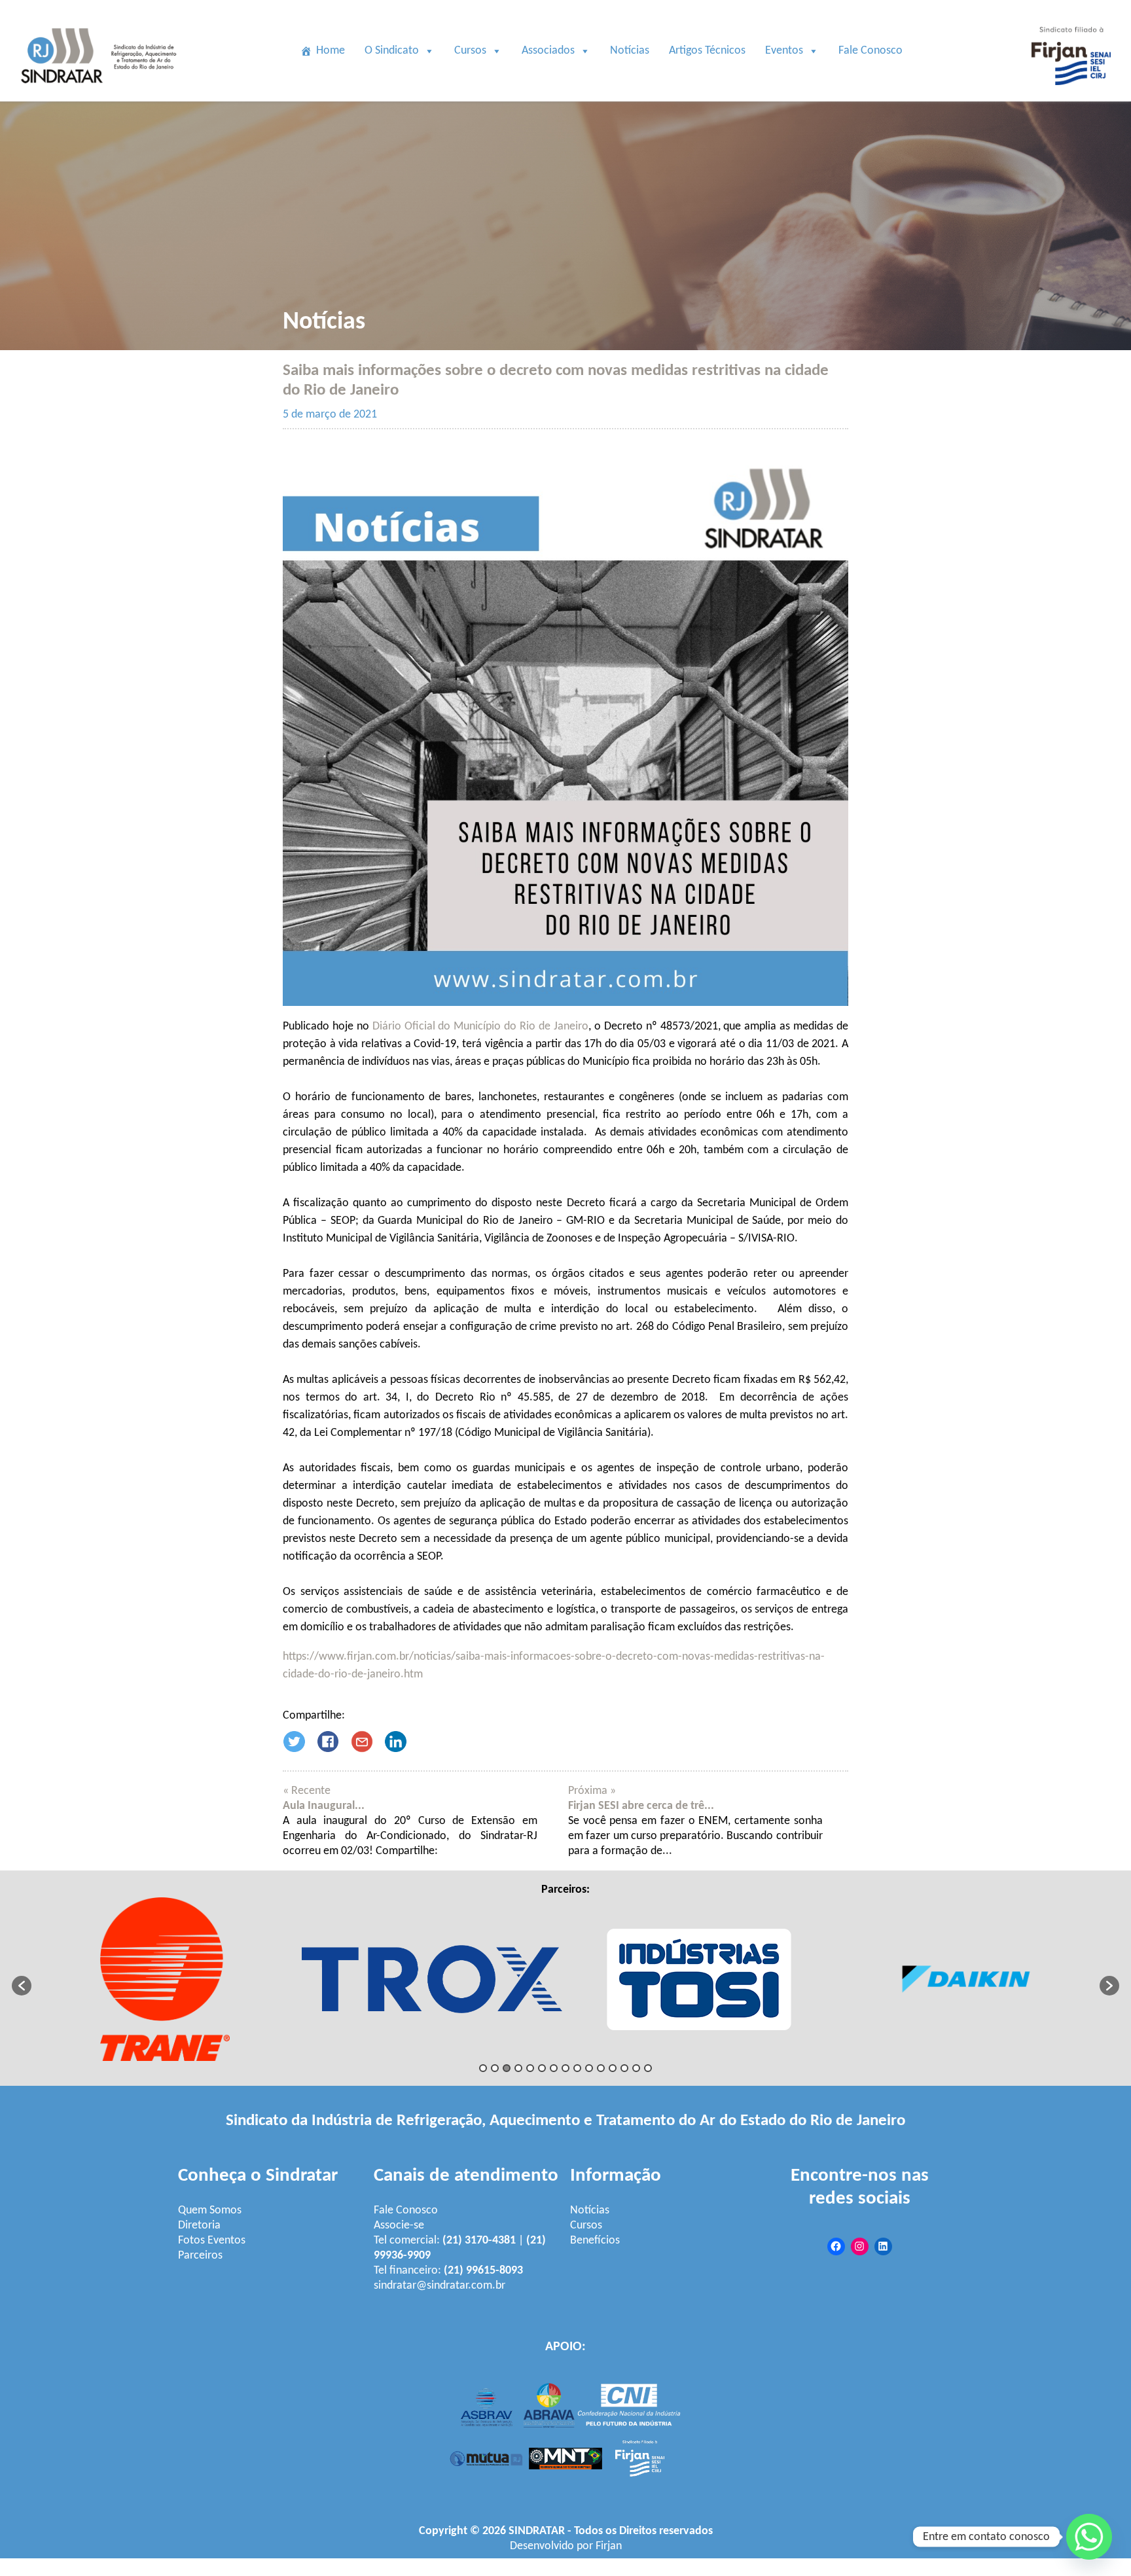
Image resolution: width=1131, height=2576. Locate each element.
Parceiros (200, 2256)
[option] (165, 1979)
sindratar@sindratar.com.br (440, 2286)
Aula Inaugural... (324, 1806)
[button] (22, 1986)
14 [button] (636, 2068)
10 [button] (589, 2068)
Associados (548, 51)
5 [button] (530, 2068)
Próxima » (592, 1791)
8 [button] (565, 2068)
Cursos (470, 51)
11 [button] (601, 2068)
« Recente (307, 1791)
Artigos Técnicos (707, 51)
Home (331, 51)
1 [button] (483, 2068)
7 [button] (554, 2068)
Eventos (784, 51)
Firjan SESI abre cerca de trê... (641, 1806)
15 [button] (648, 2068)
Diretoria (199, 2226)
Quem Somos (210, 2210)
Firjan (609, 2546)
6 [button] (542, 2068)
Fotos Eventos (212, 2241)
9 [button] (577, 2068)
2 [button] (495, 2068)
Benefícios (595, 2241)
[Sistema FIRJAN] (1071, 94)
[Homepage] (101, 94)
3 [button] (507, 2068)
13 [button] (624, 2068)
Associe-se (399, 2226)
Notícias (630, 51)
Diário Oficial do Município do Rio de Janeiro (480, 1027)
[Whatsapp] (1089, 2537)
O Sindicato (392, 51)
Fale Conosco (871, 51)
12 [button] (613, 2068)
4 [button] (518, 2068)
